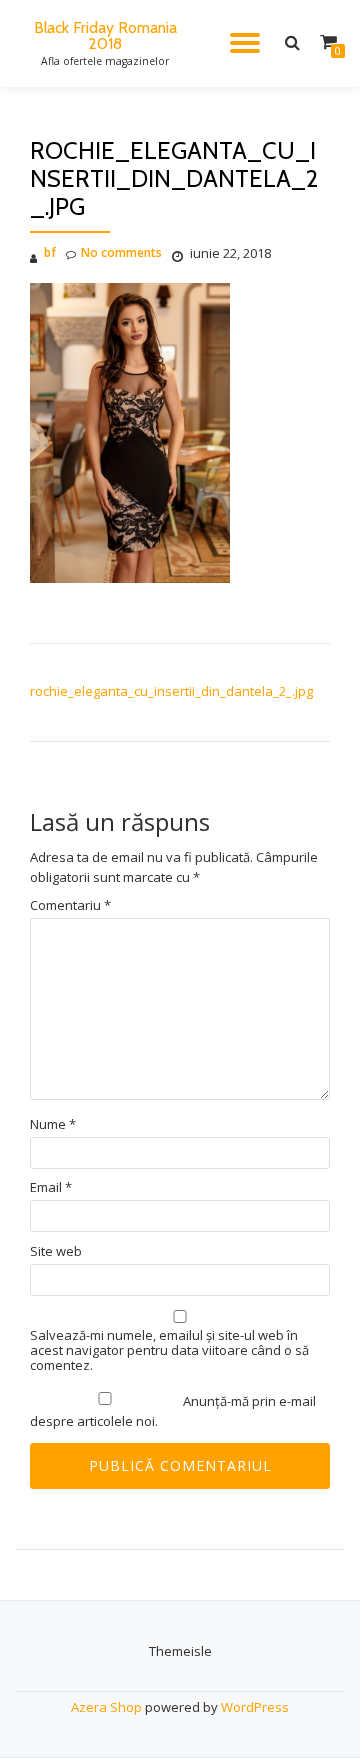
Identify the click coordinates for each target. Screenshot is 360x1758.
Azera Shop (106, 1707)
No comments (121, 252)
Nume (53, 1124)
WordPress (255, 1707)
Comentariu (70, 905)
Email (51, 1187)
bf (50, 252)
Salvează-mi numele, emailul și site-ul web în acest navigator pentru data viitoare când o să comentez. (169, 1350)
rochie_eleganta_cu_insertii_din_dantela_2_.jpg (171, 691)
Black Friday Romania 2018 (105, 35)
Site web (56, 1251)
